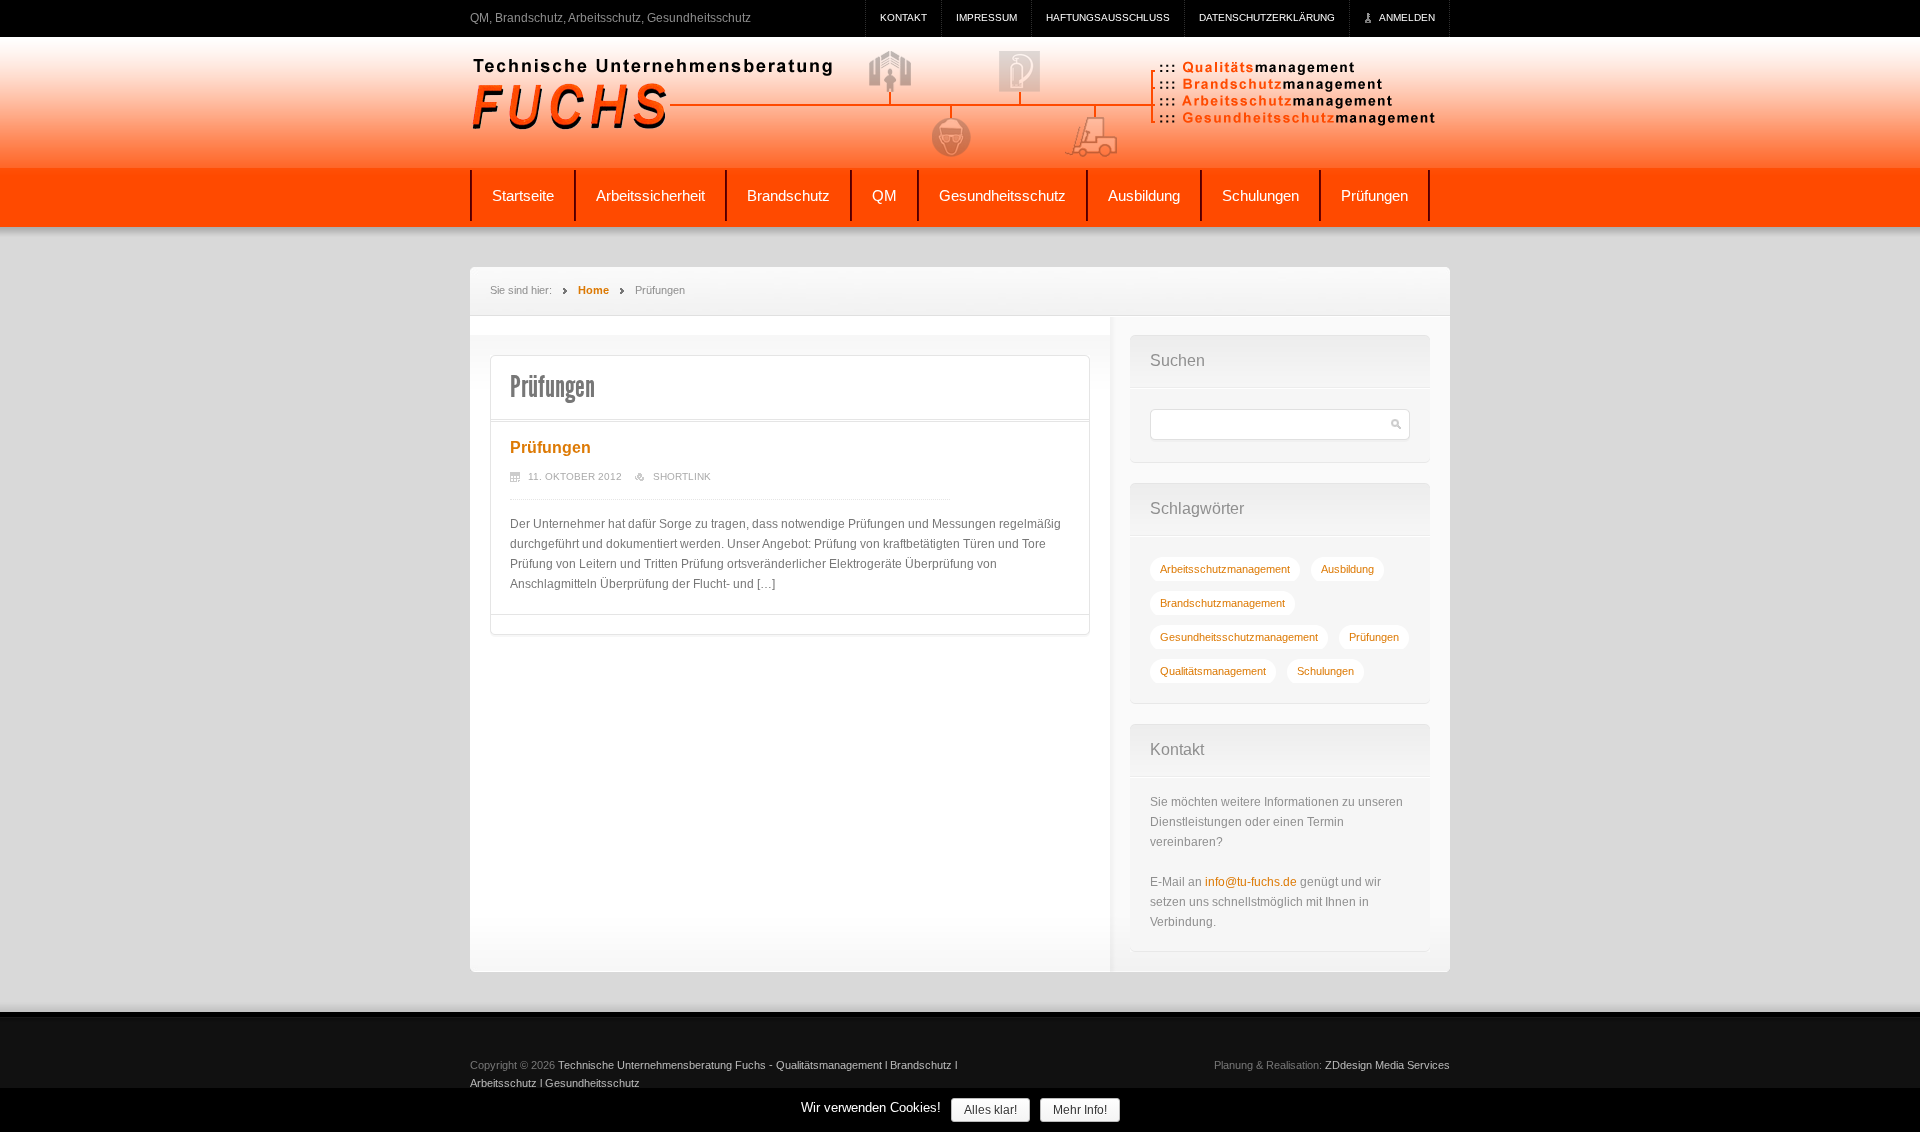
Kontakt (903, 17)
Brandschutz (788, 195)
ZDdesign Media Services (1387, 1065)
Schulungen (1260, 195)
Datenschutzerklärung (1267, 17)
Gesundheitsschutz (1002, 195)
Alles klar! (990, 1110)
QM (884, 195)
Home (593, 290)
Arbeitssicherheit (650, 195)
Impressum (986, 17)
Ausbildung (1144, 195)
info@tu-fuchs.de (1251, 882)
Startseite (523, 195)
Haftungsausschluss (1108, 17)
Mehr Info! (1080, 1110)
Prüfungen (1374, 195)
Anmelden (1407, 17)
